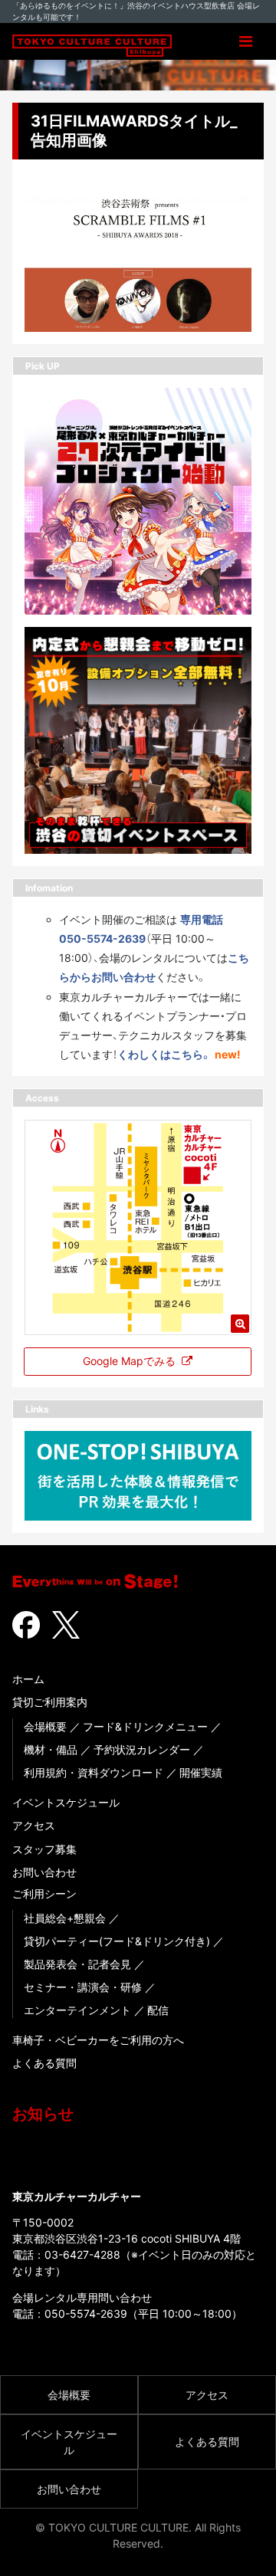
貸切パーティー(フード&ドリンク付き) (117, 1941)
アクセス (34, 1825)
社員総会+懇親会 (65, 1918)
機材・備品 (51, 1749)
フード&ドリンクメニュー (145, 1726)
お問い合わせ (44, 1872)
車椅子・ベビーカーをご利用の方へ (98, 2040)
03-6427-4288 (82, 2254)
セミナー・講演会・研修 (83, 1987)
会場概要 (45, 1726)
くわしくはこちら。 (164, 1054)
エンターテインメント (77, 2010)
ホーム (28, 1679)
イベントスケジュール (66, 1802)
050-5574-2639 (86, 2313)
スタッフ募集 (44, 1849)
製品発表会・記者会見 (77, 1964)
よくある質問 (44, 2063)
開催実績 (201, 1772)
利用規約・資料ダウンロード (94, 1772)
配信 (158, 2010)
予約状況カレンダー (142, 1749)
